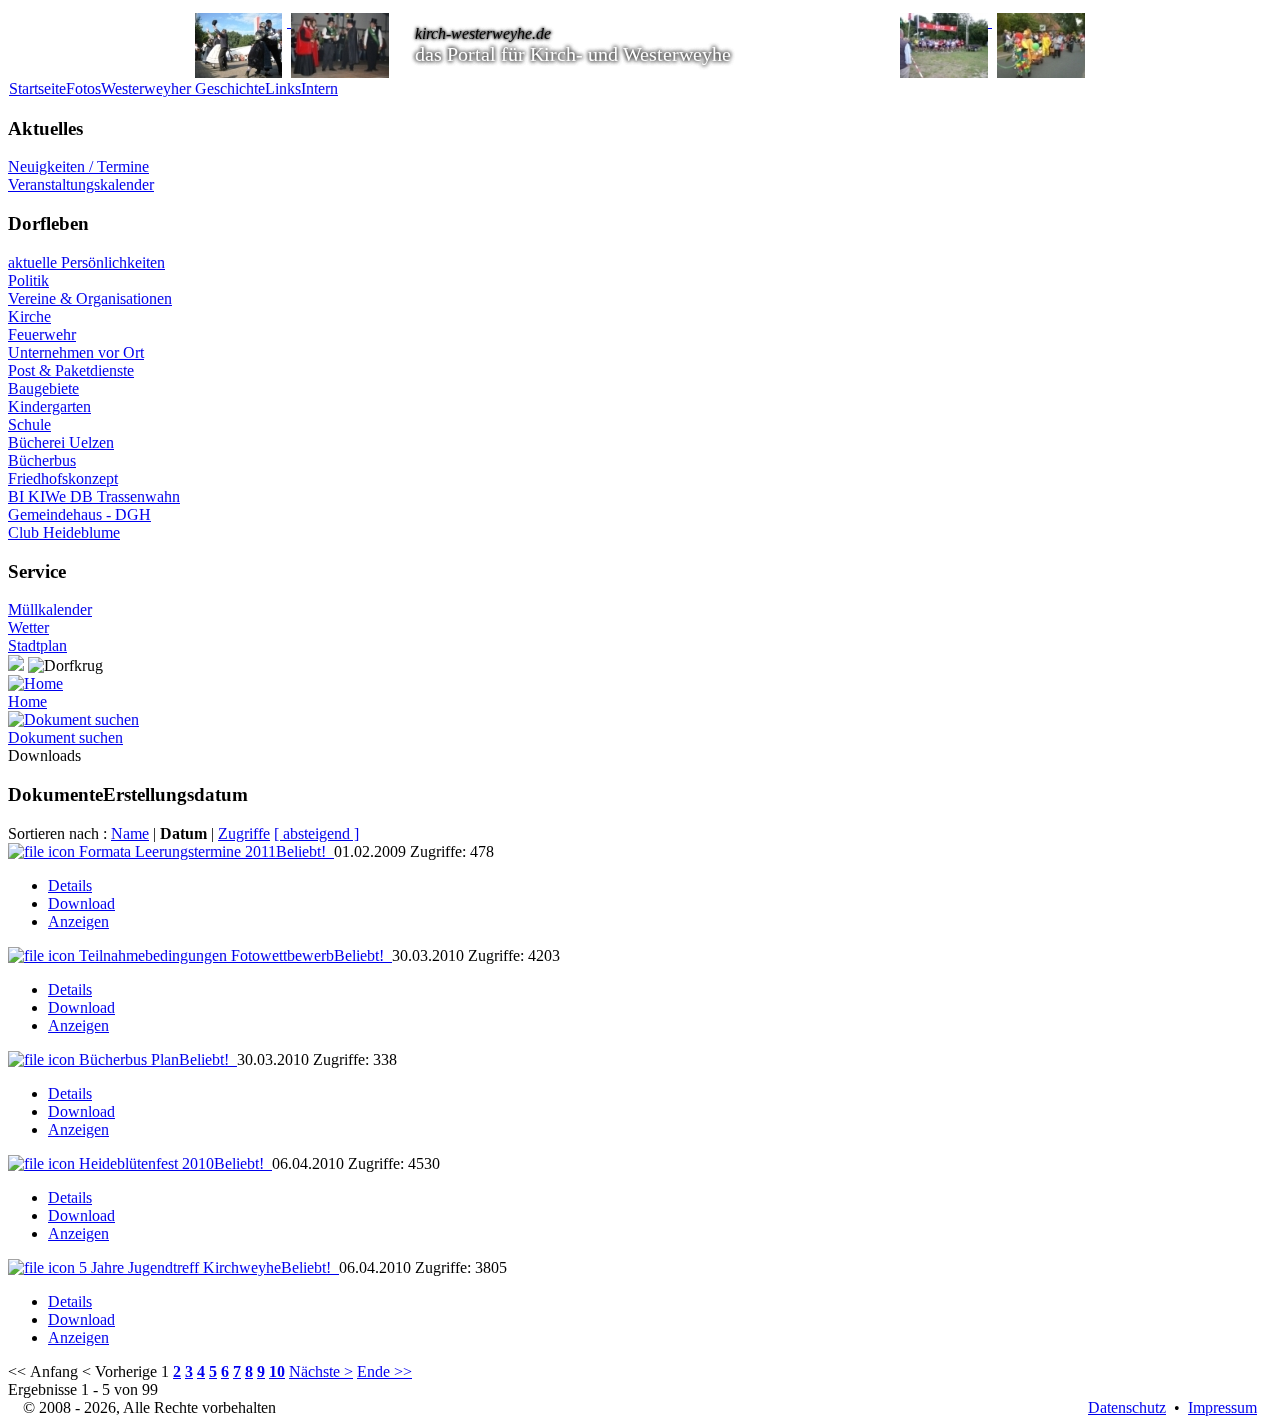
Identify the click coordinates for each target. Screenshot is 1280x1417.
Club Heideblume (64, 532)
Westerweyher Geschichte (183, 88)
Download (81, 903)
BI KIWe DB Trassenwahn (94, 496)
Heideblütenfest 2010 (171, 1163)
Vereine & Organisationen (90, 298)
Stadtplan (37, 645)
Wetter (28, 627)
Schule (29, 424)
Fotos (83, 88)
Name (130, 833)
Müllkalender (50, 609)
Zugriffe (244, 833)
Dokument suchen (65, 737)
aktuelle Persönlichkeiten (86, 262)
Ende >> (384, 1371)
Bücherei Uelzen (61, 442)
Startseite (37, 88)
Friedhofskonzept (63, 478)
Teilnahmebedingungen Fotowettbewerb (231, 955)
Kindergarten (49, 406)
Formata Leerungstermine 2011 (202, 851)
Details (70, 885)
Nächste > (321, 1371)
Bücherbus (42, 460)
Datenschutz (1127, 1407)
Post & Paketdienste (71, 370)
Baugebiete (43, 388)
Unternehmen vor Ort (76, 352)
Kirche (29, 316)
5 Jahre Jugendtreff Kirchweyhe (205, 1267)
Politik (28, 280)
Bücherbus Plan (154, 1059)
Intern (319, 88)
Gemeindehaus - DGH (79, 514)
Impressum (1222, 1407)
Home (27, 701)
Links (283, 88)
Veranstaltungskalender (81, 184)
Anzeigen (78, 921)
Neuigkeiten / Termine (78, 166)
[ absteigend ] (316, 833)
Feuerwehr (42, 334)
